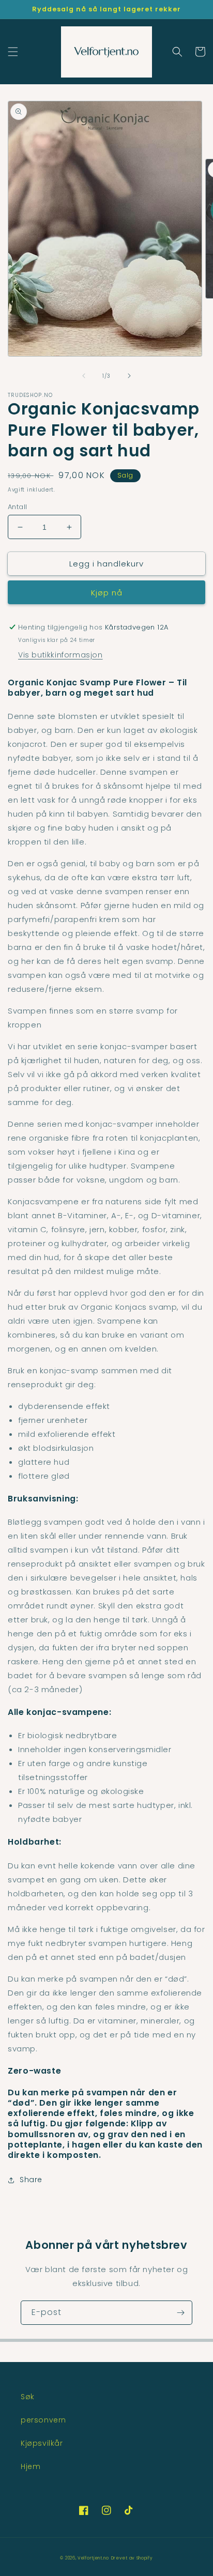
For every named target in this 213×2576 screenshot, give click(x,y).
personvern (43, 2420)
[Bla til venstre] (84, 376)
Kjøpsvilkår (42, 2443)
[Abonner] (180, 2313)
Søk (28, 2397)
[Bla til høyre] (129, 376)
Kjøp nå (107, 593)
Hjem (31, 2466)
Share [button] (31, 2180)
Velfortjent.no (93, 2558)
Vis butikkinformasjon (60, 655)
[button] (13, 52)
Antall (17, 507)
